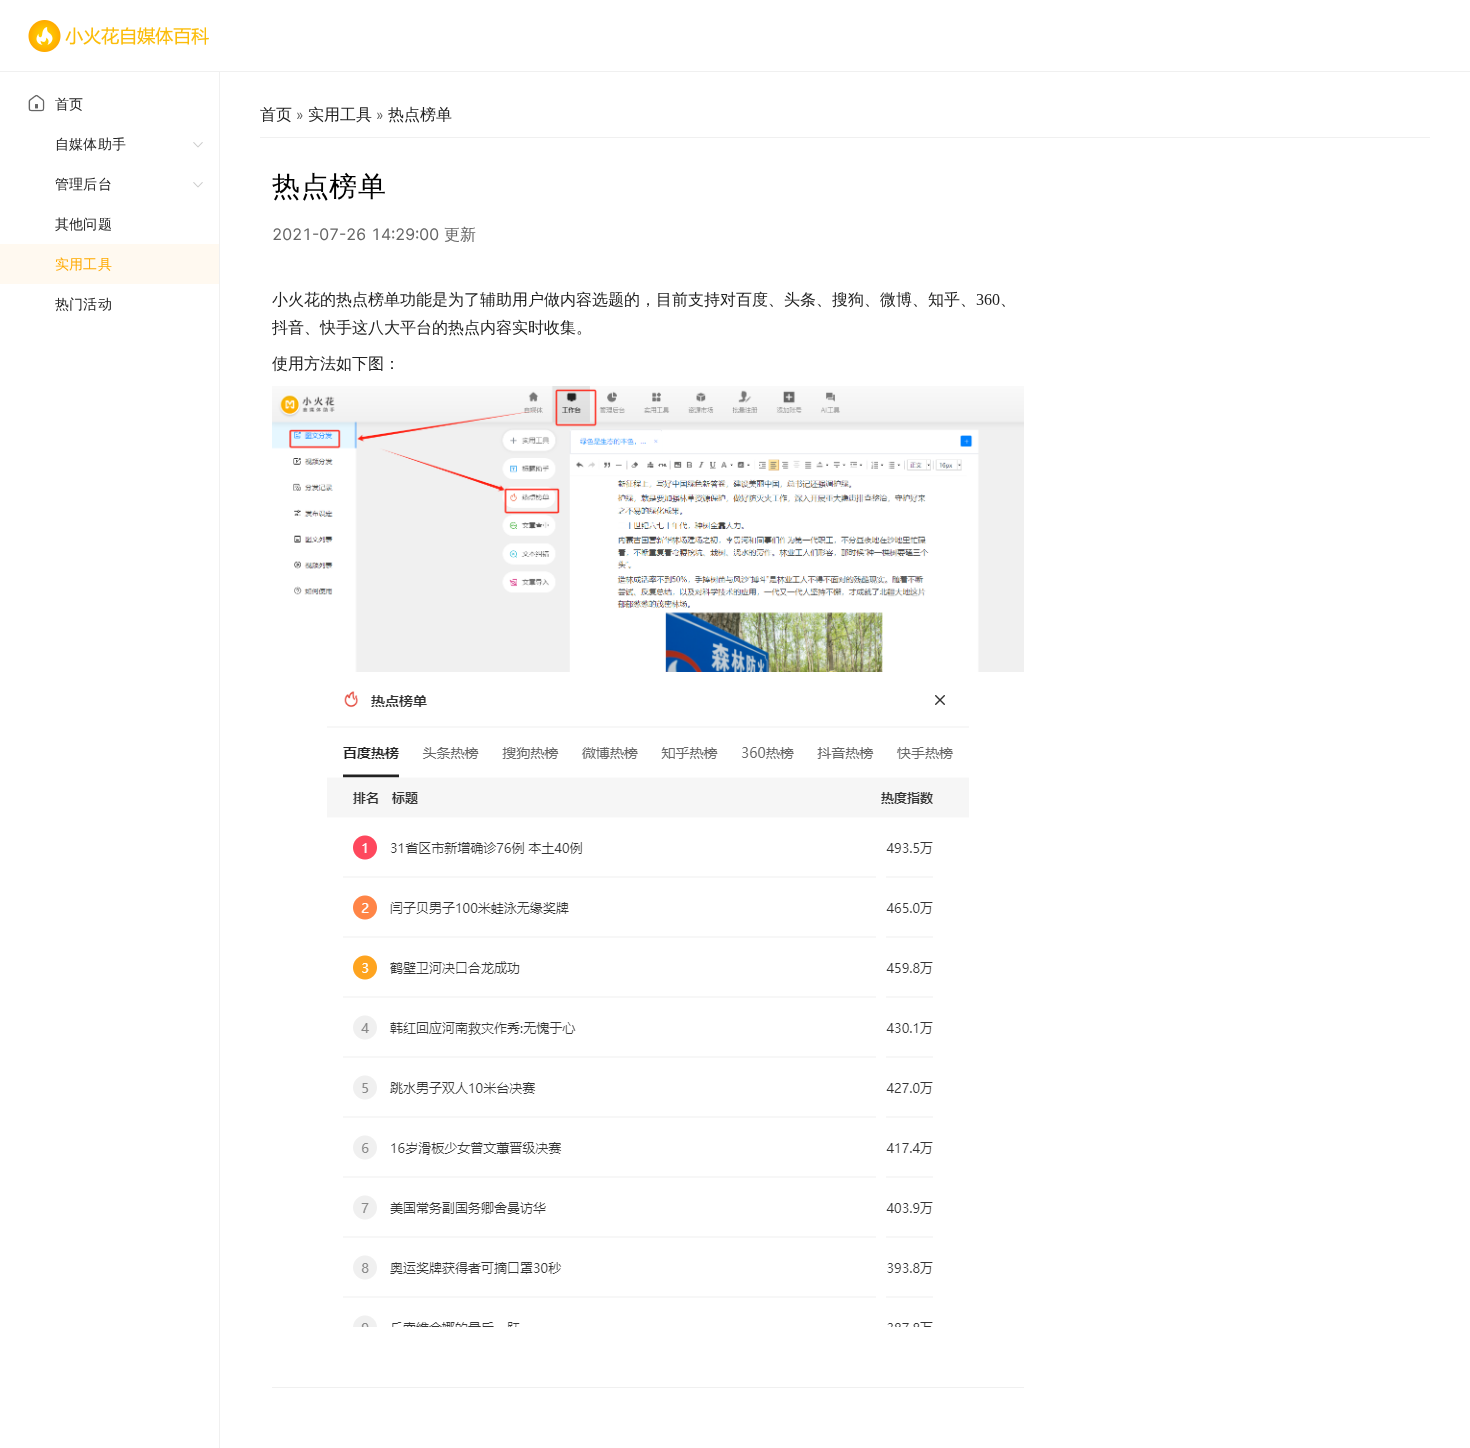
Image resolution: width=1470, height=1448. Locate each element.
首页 (69, 103)
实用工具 (83, 263)
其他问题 (83, 223)
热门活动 (83, 303)
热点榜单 (420, 114)
